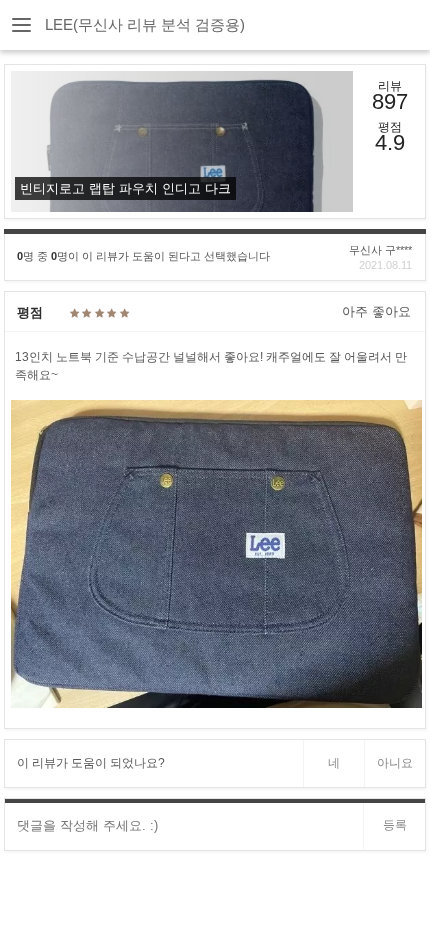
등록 (395, 825)
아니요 (395, 763)
